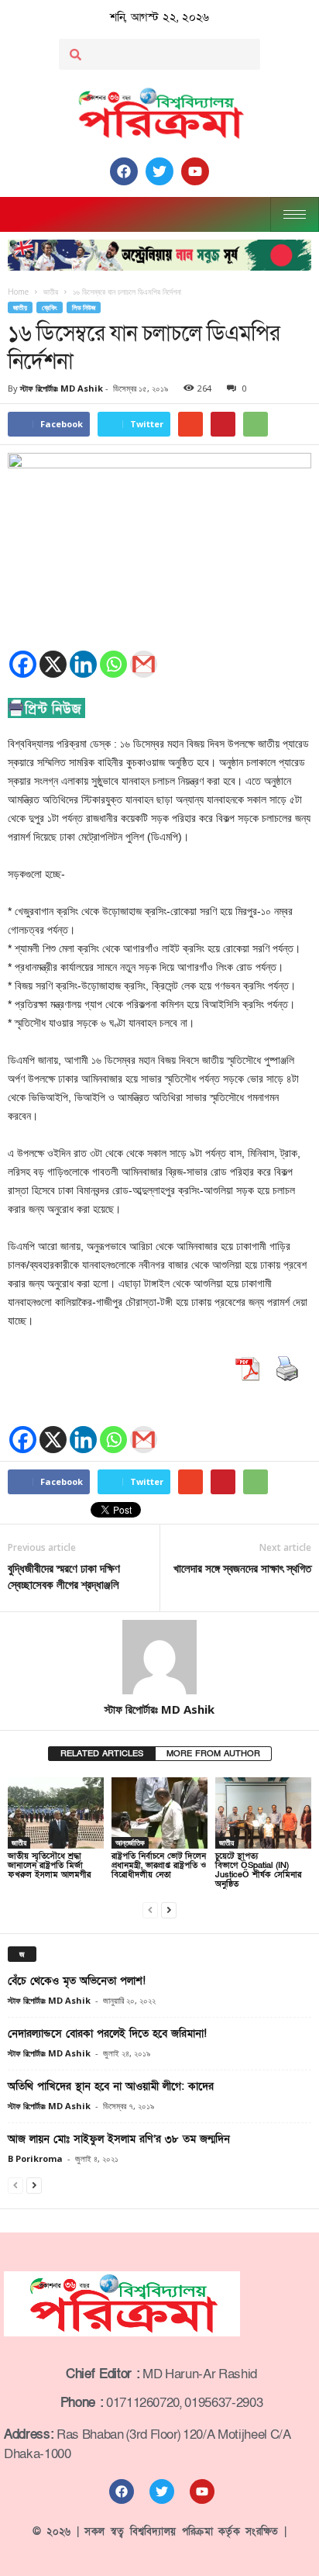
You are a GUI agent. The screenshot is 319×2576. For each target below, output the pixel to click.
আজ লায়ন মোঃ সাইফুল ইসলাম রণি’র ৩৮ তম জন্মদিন (119, 2139)
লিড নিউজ (84, 307)
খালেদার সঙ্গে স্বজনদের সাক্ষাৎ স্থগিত (242, 1568)
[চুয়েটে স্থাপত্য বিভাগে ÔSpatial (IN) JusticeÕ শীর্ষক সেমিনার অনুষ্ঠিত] (263, 1813)
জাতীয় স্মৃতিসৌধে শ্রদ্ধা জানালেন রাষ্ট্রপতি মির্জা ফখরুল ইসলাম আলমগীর (49, 1865)
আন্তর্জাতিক (130, 1842)
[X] (53, 664)
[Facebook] (23, 664)
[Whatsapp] (113, 664)
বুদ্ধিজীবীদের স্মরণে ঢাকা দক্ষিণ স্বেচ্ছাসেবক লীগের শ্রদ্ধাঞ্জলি (64, 1576)
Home (18, 292)
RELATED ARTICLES (102, 1754)
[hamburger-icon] (295, 214)
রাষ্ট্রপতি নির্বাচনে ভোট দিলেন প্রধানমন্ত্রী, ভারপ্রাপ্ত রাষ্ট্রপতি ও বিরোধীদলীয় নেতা (159, 1865)
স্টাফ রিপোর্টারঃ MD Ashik (62, 388)
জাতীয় (20, 307)
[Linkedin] (83, 664)
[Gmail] (144, 664)
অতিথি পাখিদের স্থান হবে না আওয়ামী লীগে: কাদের (111, 2086)
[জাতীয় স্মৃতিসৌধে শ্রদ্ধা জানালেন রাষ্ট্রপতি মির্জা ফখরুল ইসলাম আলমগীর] (56, 1813)
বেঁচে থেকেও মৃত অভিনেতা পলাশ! (77, 1981)
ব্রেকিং (50, 307)
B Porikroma (35, 2158)
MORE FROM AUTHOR (213, 1754)
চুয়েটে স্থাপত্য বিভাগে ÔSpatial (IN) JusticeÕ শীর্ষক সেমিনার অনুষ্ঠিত (258, 1870)
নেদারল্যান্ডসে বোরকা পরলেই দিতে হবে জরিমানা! (107, 2034)
